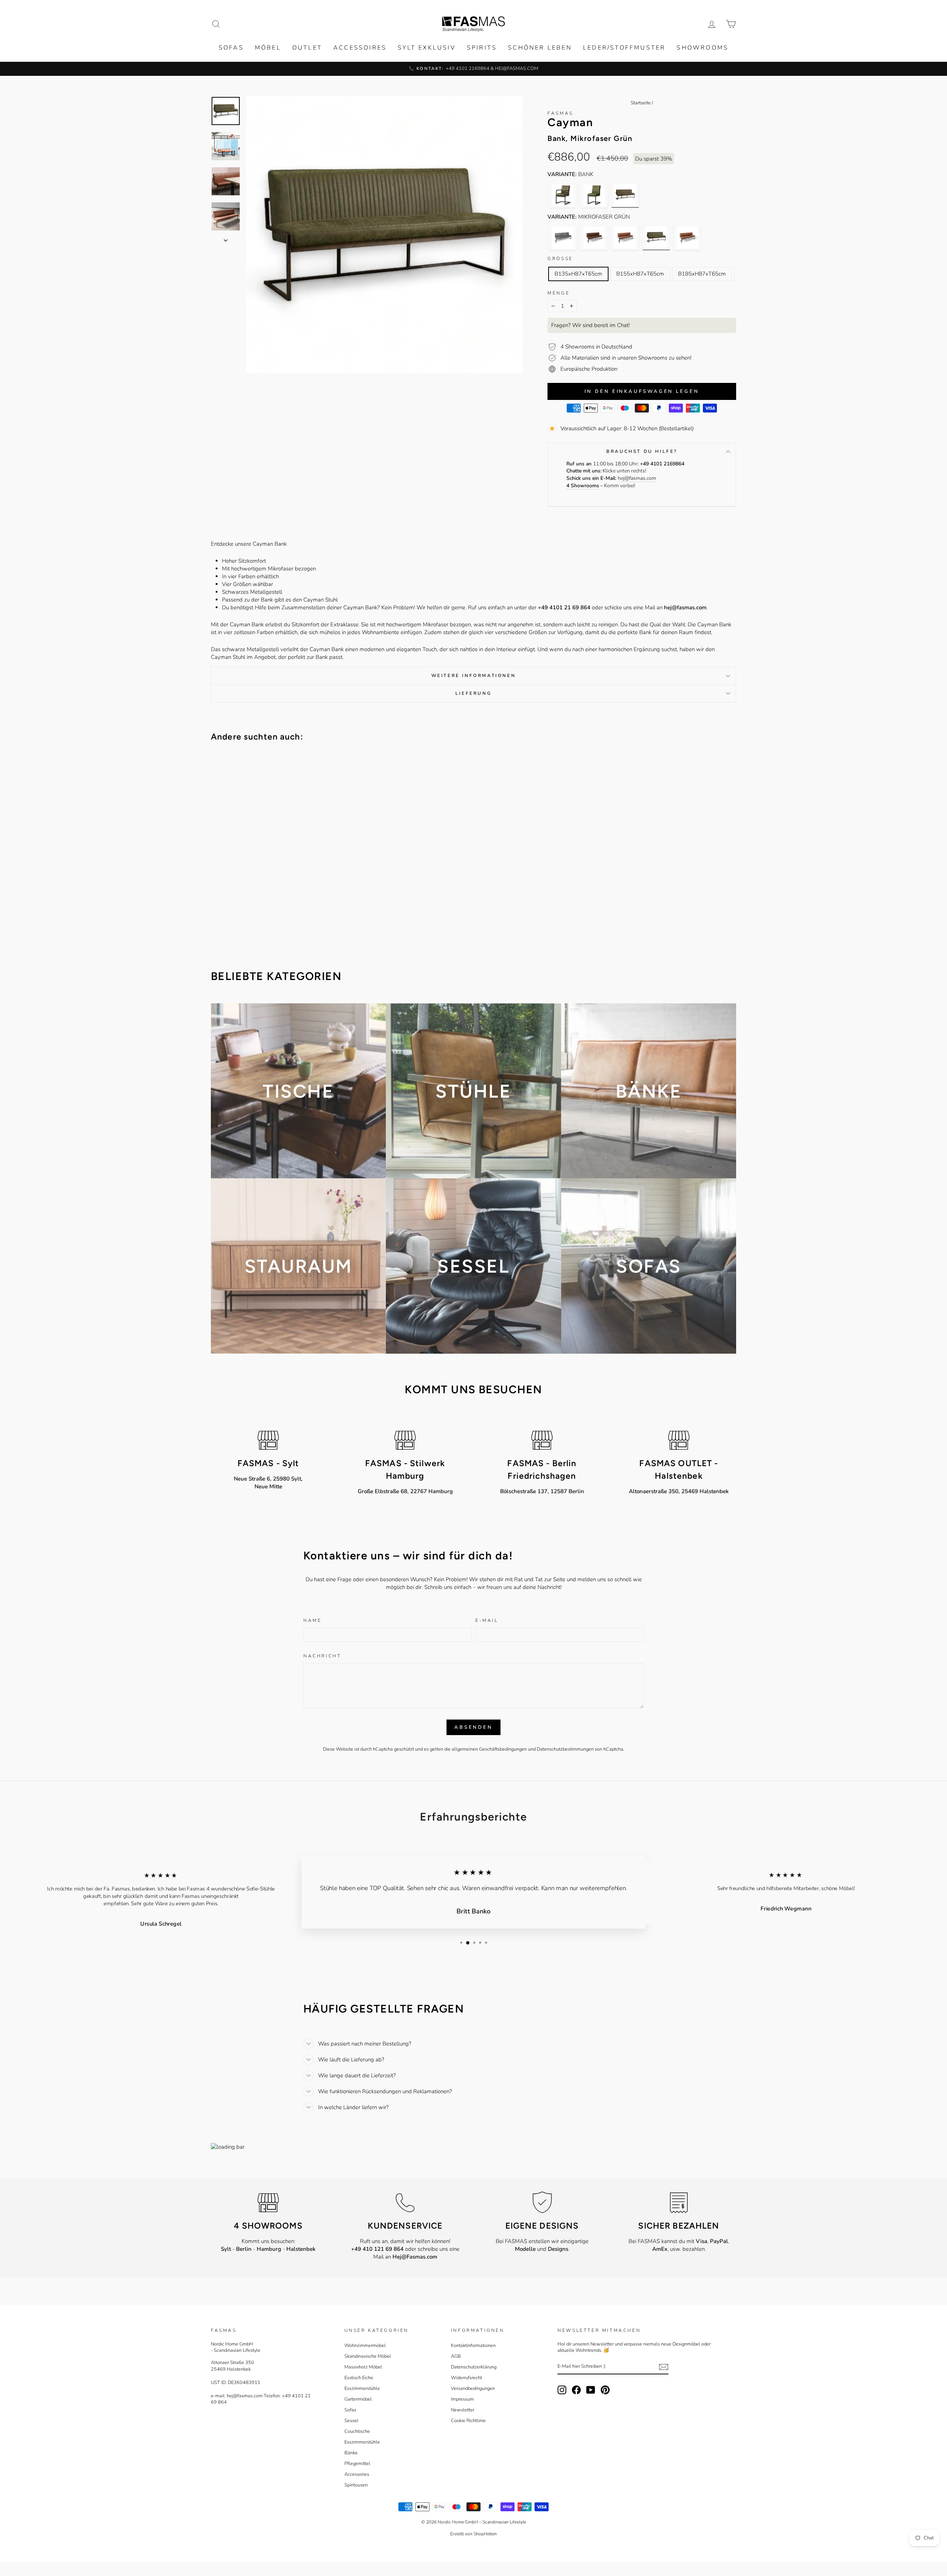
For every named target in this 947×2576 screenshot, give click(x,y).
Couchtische (357, 2431)
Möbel (268, 48)
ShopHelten (485, 2534)
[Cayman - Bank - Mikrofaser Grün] (625, 195)
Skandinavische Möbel (368, 2356)
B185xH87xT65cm (702, 274)
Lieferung (473, 693)
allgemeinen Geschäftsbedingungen (489, 1749)
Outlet (307, 48)
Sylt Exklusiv (427, 48)
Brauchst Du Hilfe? (642, 451)
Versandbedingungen (473, 2388)
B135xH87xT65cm (578, 274)
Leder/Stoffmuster (624, 48)
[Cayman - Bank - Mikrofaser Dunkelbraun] (594, 237)
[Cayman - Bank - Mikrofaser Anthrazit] (563, 237)
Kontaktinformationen (473, 2346)
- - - (268, 2249)
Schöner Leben (540, 48)
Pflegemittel (357, 2464)
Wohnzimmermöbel (365, 2346)
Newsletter (463, 2410)
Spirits (482, 48)
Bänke (351, 2453)
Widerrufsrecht (466, 2378)
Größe (560, 259)
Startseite (641, 103)
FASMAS (560, 113)
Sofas (231, 48)
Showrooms (702, 48)
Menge (559, 293)
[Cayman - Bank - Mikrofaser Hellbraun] (625, 237)
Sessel (351, 2421)
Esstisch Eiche (359, 2378)
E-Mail (487, 1620)
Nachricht (322, 1656)
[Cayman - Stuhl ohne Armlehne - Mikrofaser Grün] (594, 195)
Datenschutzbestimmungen (565, 1749)
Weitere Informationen (474, 676)
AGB (456, 2356)
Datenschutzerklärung (474, 2367)
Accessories (357, 2474)
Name (312, 1620)
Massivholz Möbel (363, 2367)
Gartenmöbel (358, 2399)
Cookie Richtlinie (468, 2421)
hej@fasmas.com (637, 478)
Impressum (462, 2399)
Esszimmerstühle (362, 2388)
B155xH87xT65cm (640, 274)
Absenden (473, 1727)
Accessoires (360, 48)
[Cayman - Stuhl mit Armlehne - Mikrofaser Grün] (563, 195)
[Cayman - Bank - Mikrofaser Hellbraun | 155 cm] (687, 237)
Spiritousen (356, 2485)
